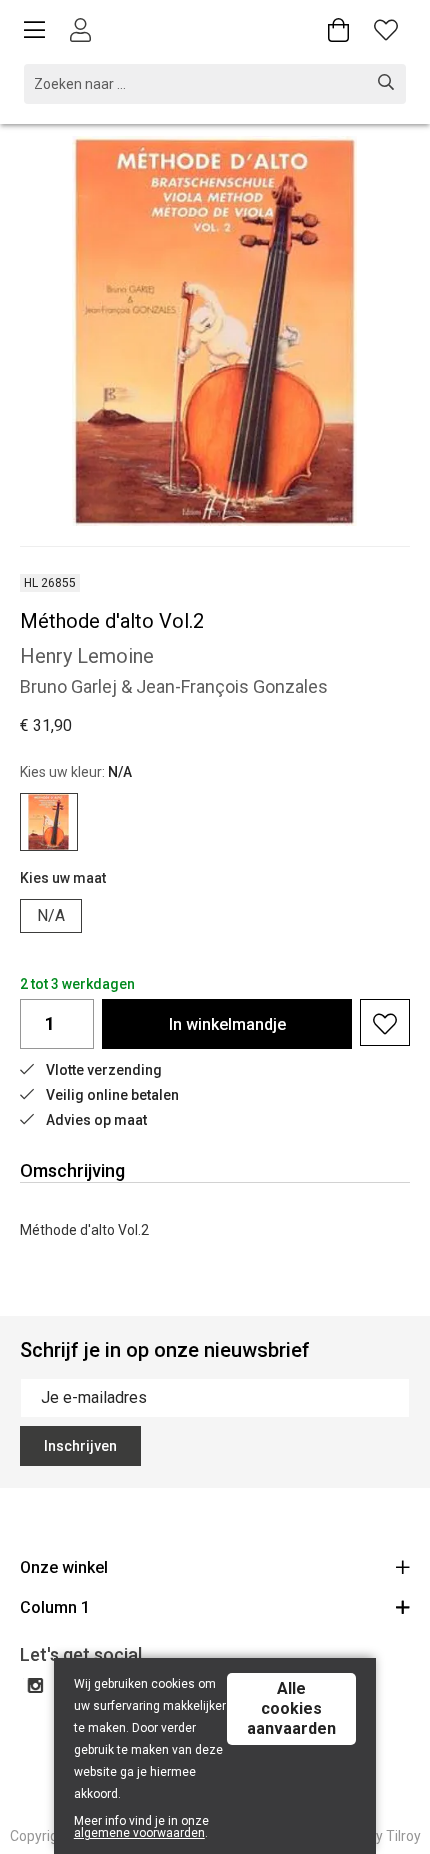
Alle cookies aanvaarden (291, 1708)
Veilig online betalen (112, 1095)
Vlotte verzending (104, 1070)
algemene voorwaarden (139, 1833)
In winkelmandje (227, 1024)
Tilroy (403, 1836)
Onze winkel (64, 1567)
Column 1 (55, 1607)
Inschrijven (80, 1446)
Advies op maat (96, 1120)
